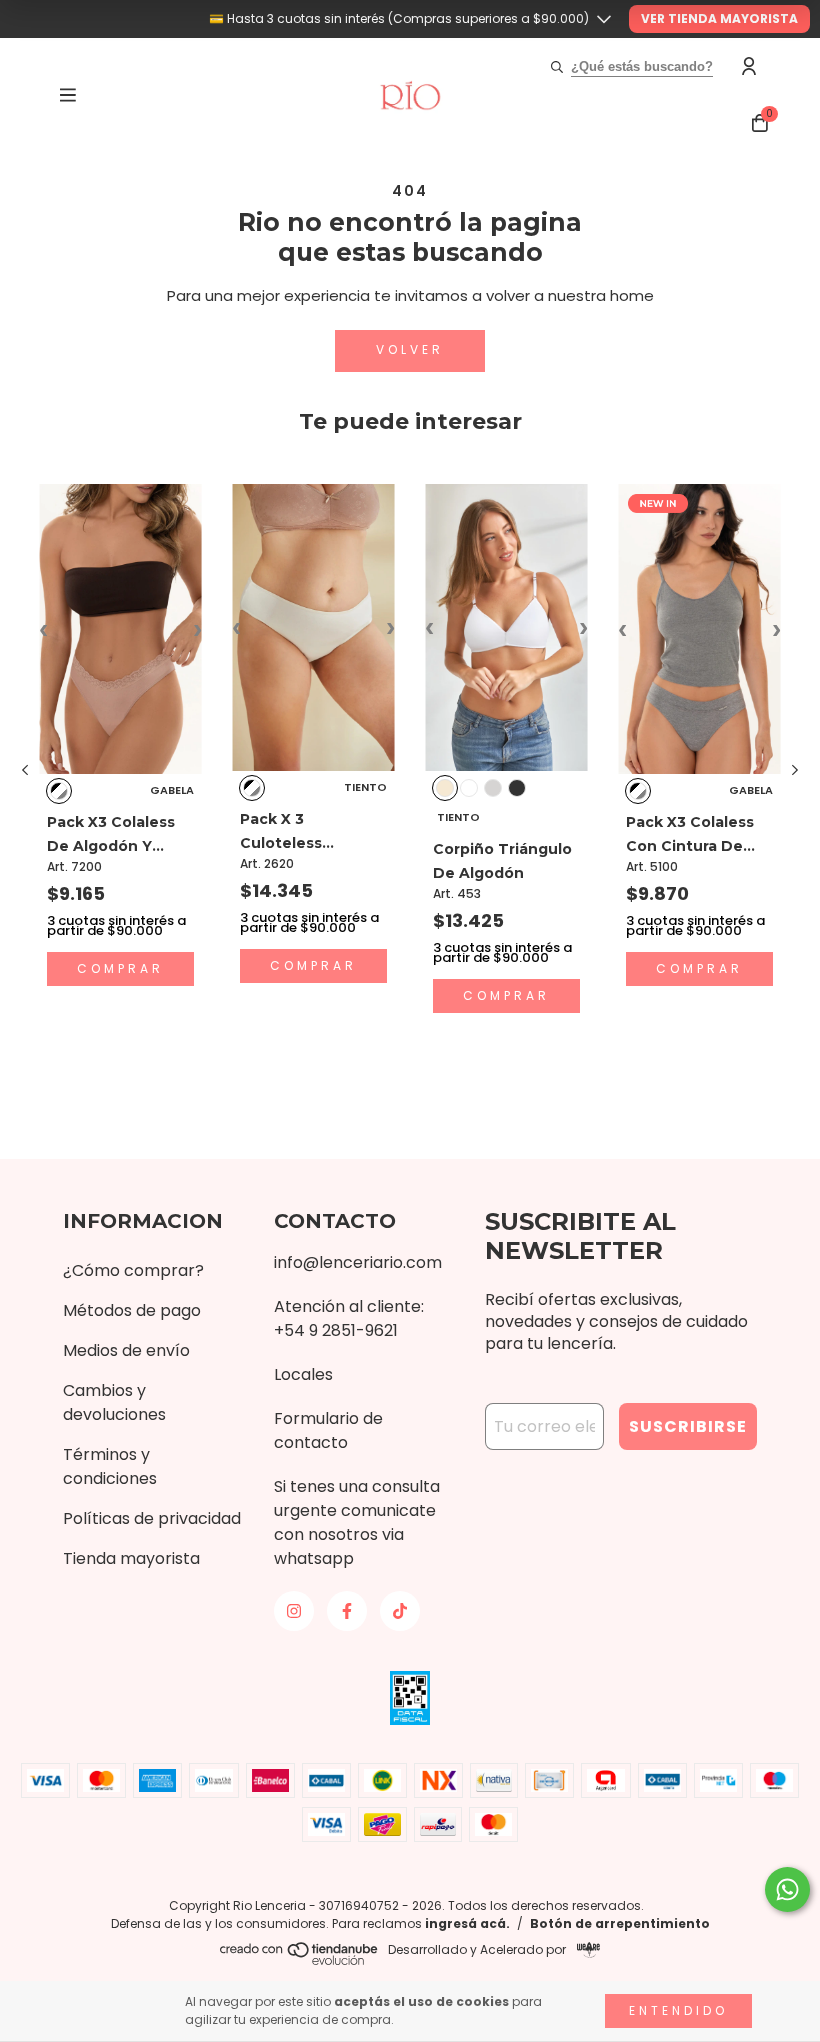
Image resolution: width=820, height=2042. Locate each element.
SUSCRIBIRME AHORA (410, 406)
